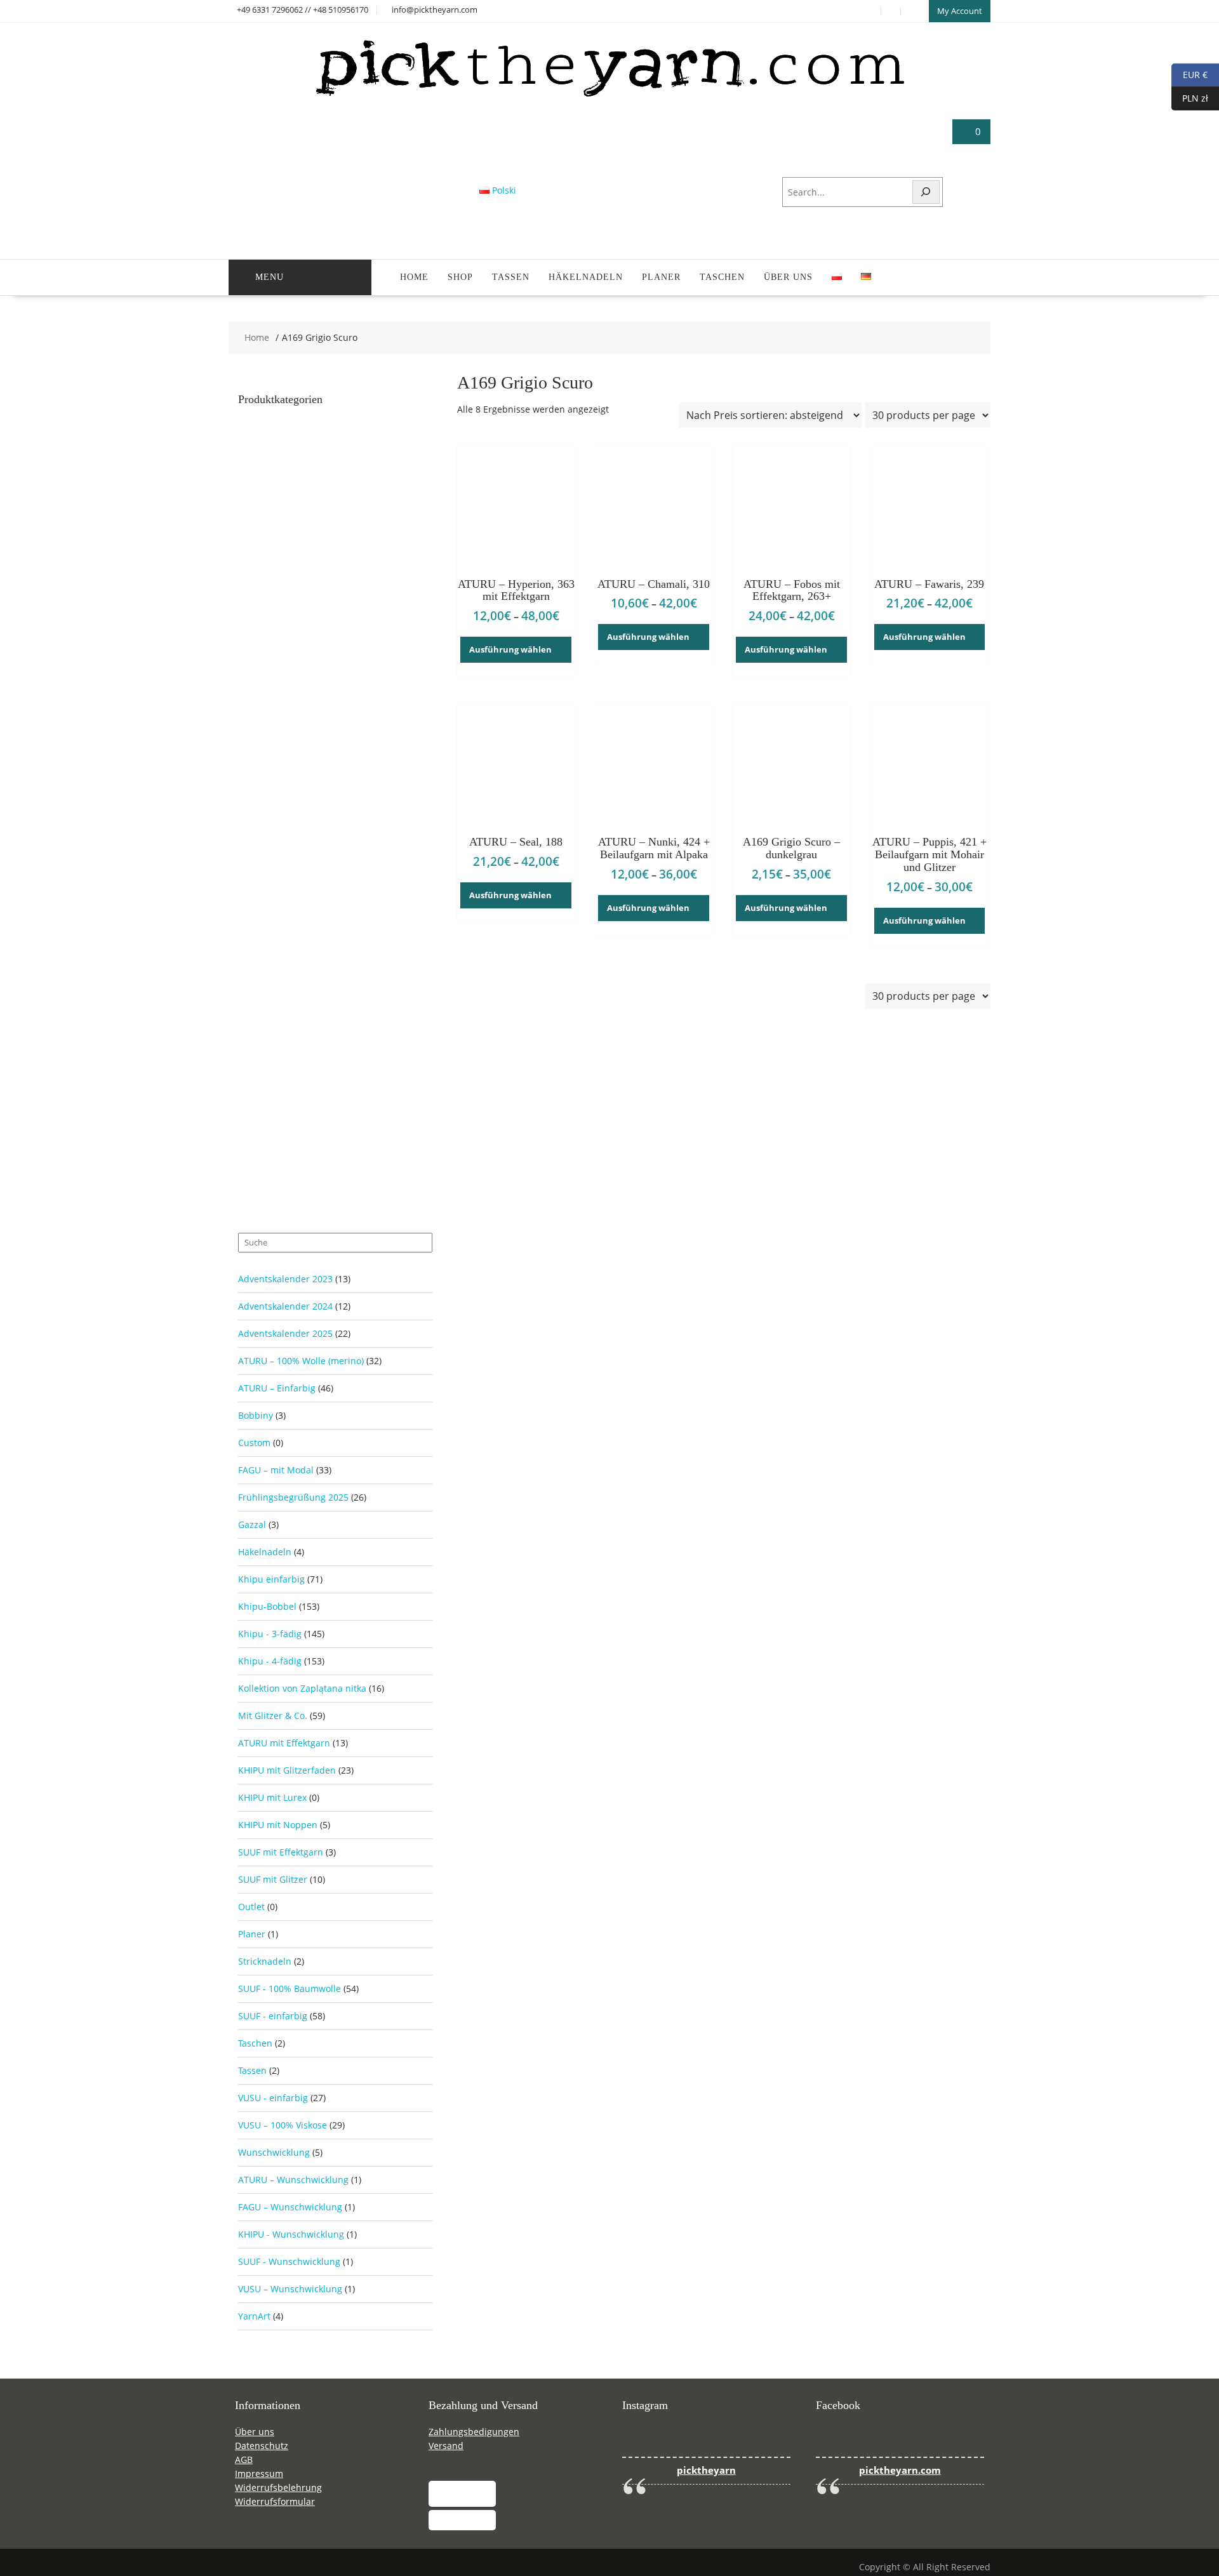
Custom (254, 1443)
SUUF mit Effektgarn (281, 1852)
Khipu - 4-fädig (270, 1661)
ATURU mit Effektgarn (284, 1743)
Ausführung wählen (510, 649)
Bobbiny (256, 1415)
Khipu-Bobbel (267, 1606)
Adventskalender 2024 (285, 1306)
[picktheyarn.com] (610, 96)
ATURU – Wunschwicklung (293, 2180)
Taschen (722, 277)
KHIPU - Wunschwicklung (291, 2234)
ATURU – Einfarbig (277, 1388)
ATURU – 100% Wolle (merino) (301, 1361)
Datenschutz (262, 2446)
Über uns (788, 277)
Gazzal (252, 1524)
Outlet (251, 1907)
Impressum (259, 2473)
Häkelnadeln (586, 277)
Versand (446, 2446)
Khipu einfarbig (271, 1579)
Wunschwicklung (274, 2152)
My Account (960, 11)
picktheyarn (706, 2470)
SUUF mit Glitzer (273, 1879)
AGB (244, 2460)
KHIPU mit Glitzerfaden (287, 1770)
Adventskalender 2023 (285, 1279)
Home (414, 277)
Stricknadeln (265, 1961)
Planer (661, 277)
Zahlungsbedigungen (474, 2432)
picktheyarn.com (900, 2470)
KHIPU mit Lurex (272, 1797)
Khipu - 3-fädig (270, 1634)
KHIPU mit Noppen (278, 1825)
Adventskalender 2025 (285, 1333)
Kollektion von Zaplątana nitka (302, 1688)
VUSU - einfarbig (273, 2098)
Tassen (511, 277)
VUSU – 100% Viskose (283, 2125)
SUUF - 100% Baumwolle (290, 1988)
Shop (460, 277)
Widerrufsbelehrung (278, 2487)
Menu (270, 277)
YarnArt (254, 2316)
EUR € (1189, 74)
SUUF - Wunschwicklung (289, 2261)
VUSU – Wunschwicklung (290, 2289)
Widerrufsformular (275, 2501)
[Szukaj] (926, 192)
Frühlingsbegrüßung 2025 (293, 1497)
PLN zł (1190, 97)
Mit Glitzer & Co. (273, 1716)
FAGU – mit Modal (276, 1470)
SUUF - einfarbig (273, 2016)
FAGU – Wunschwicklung (290, 2207)
